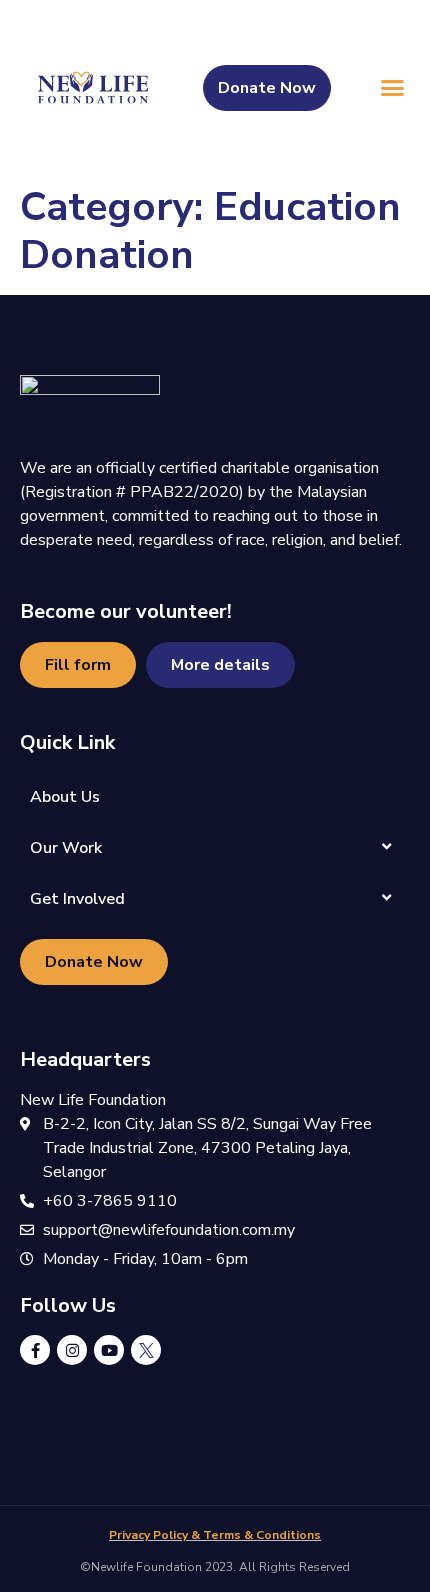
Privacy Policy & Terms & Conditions (215, 1535)
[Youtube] (109, 1350)
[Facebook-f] (35, 1350)
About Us (65, 797)
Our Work (66, 848)
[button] (393, 88)
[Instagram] (72, 1350)
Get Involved (77, 899)
